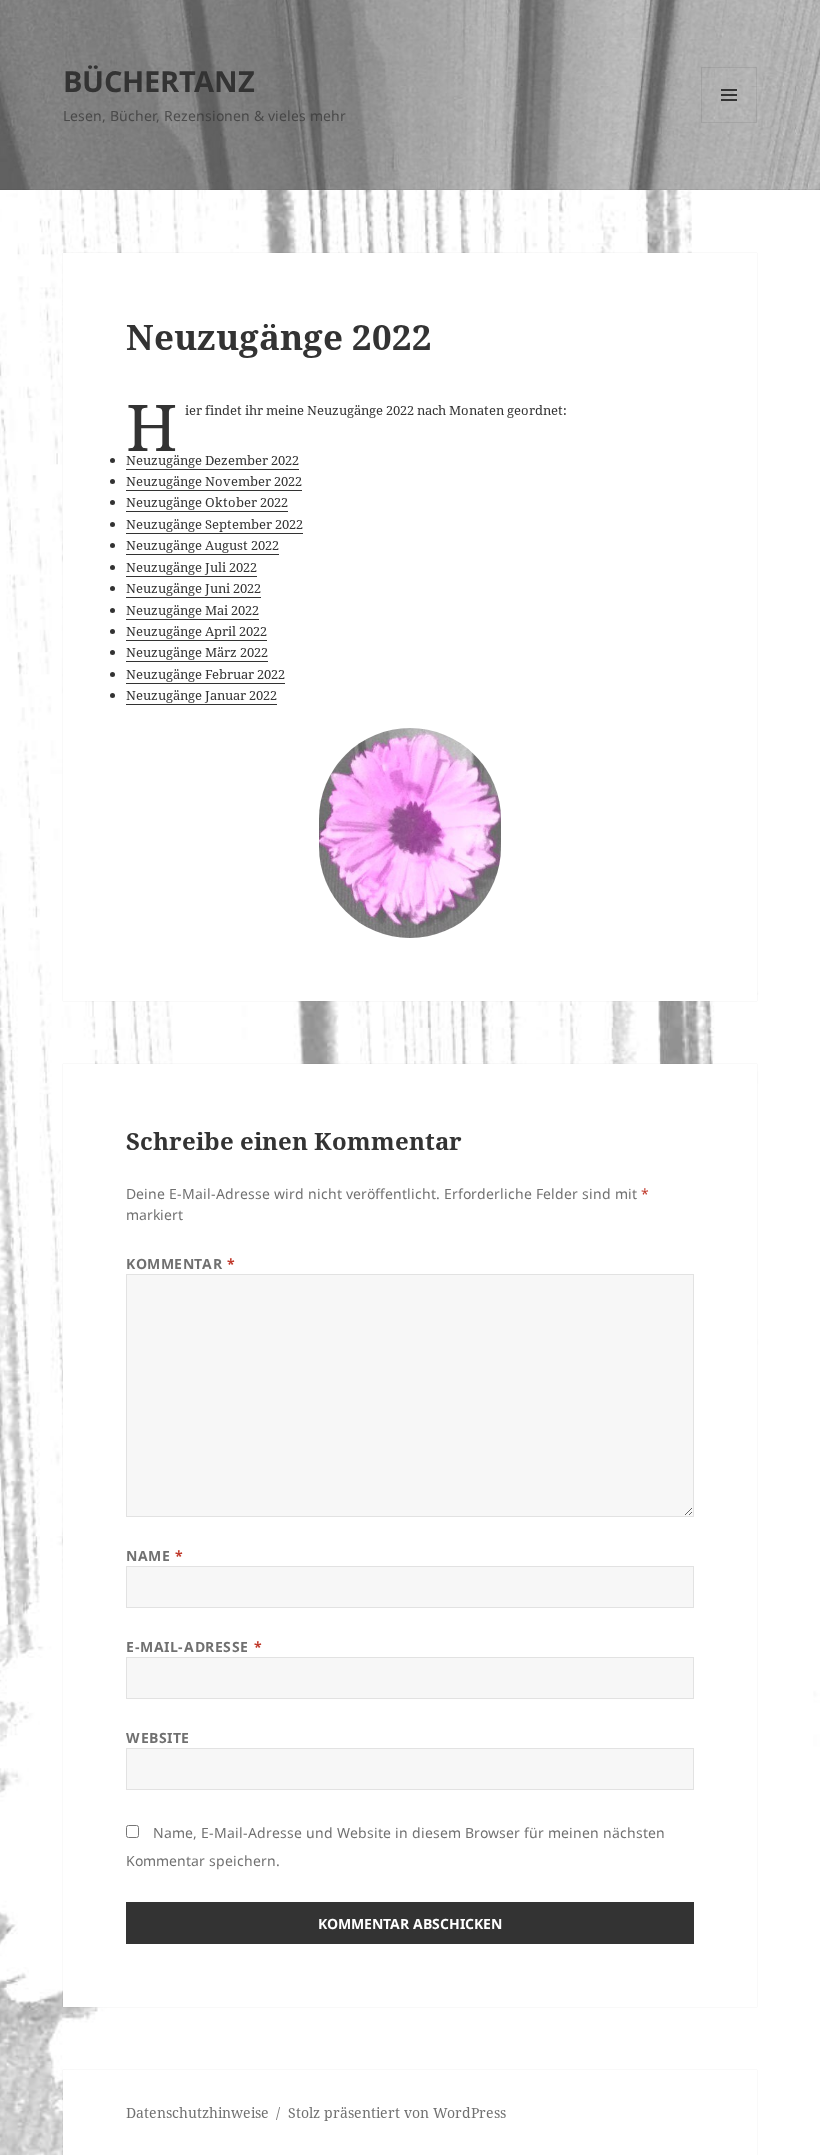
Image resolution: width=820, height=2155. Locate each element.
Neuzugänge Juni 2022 (193, 588)
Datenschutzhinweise (197, 2112)
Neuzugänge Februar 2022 (205, 674)
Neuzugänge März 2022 (197, 652)
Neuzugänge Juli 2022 (191, 567)
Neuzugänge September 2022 (214, 524)
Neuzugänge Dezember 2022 (212, 460)
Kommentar (180, 1263)
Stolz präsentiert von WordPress (397, 2112)
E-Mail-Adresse (194, 1646)
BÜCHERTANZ (159, 80)
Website (158, 1737)
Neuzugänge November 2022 (214, 481)
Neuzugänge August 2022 (202, 545)
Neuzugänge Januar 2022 (201, 695)
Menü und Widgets (729, 122)
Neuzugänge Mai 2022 (192, 610)
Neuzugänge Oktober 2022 (207, 502)
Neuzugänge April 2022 (196, 631)
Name (154, 1555)
